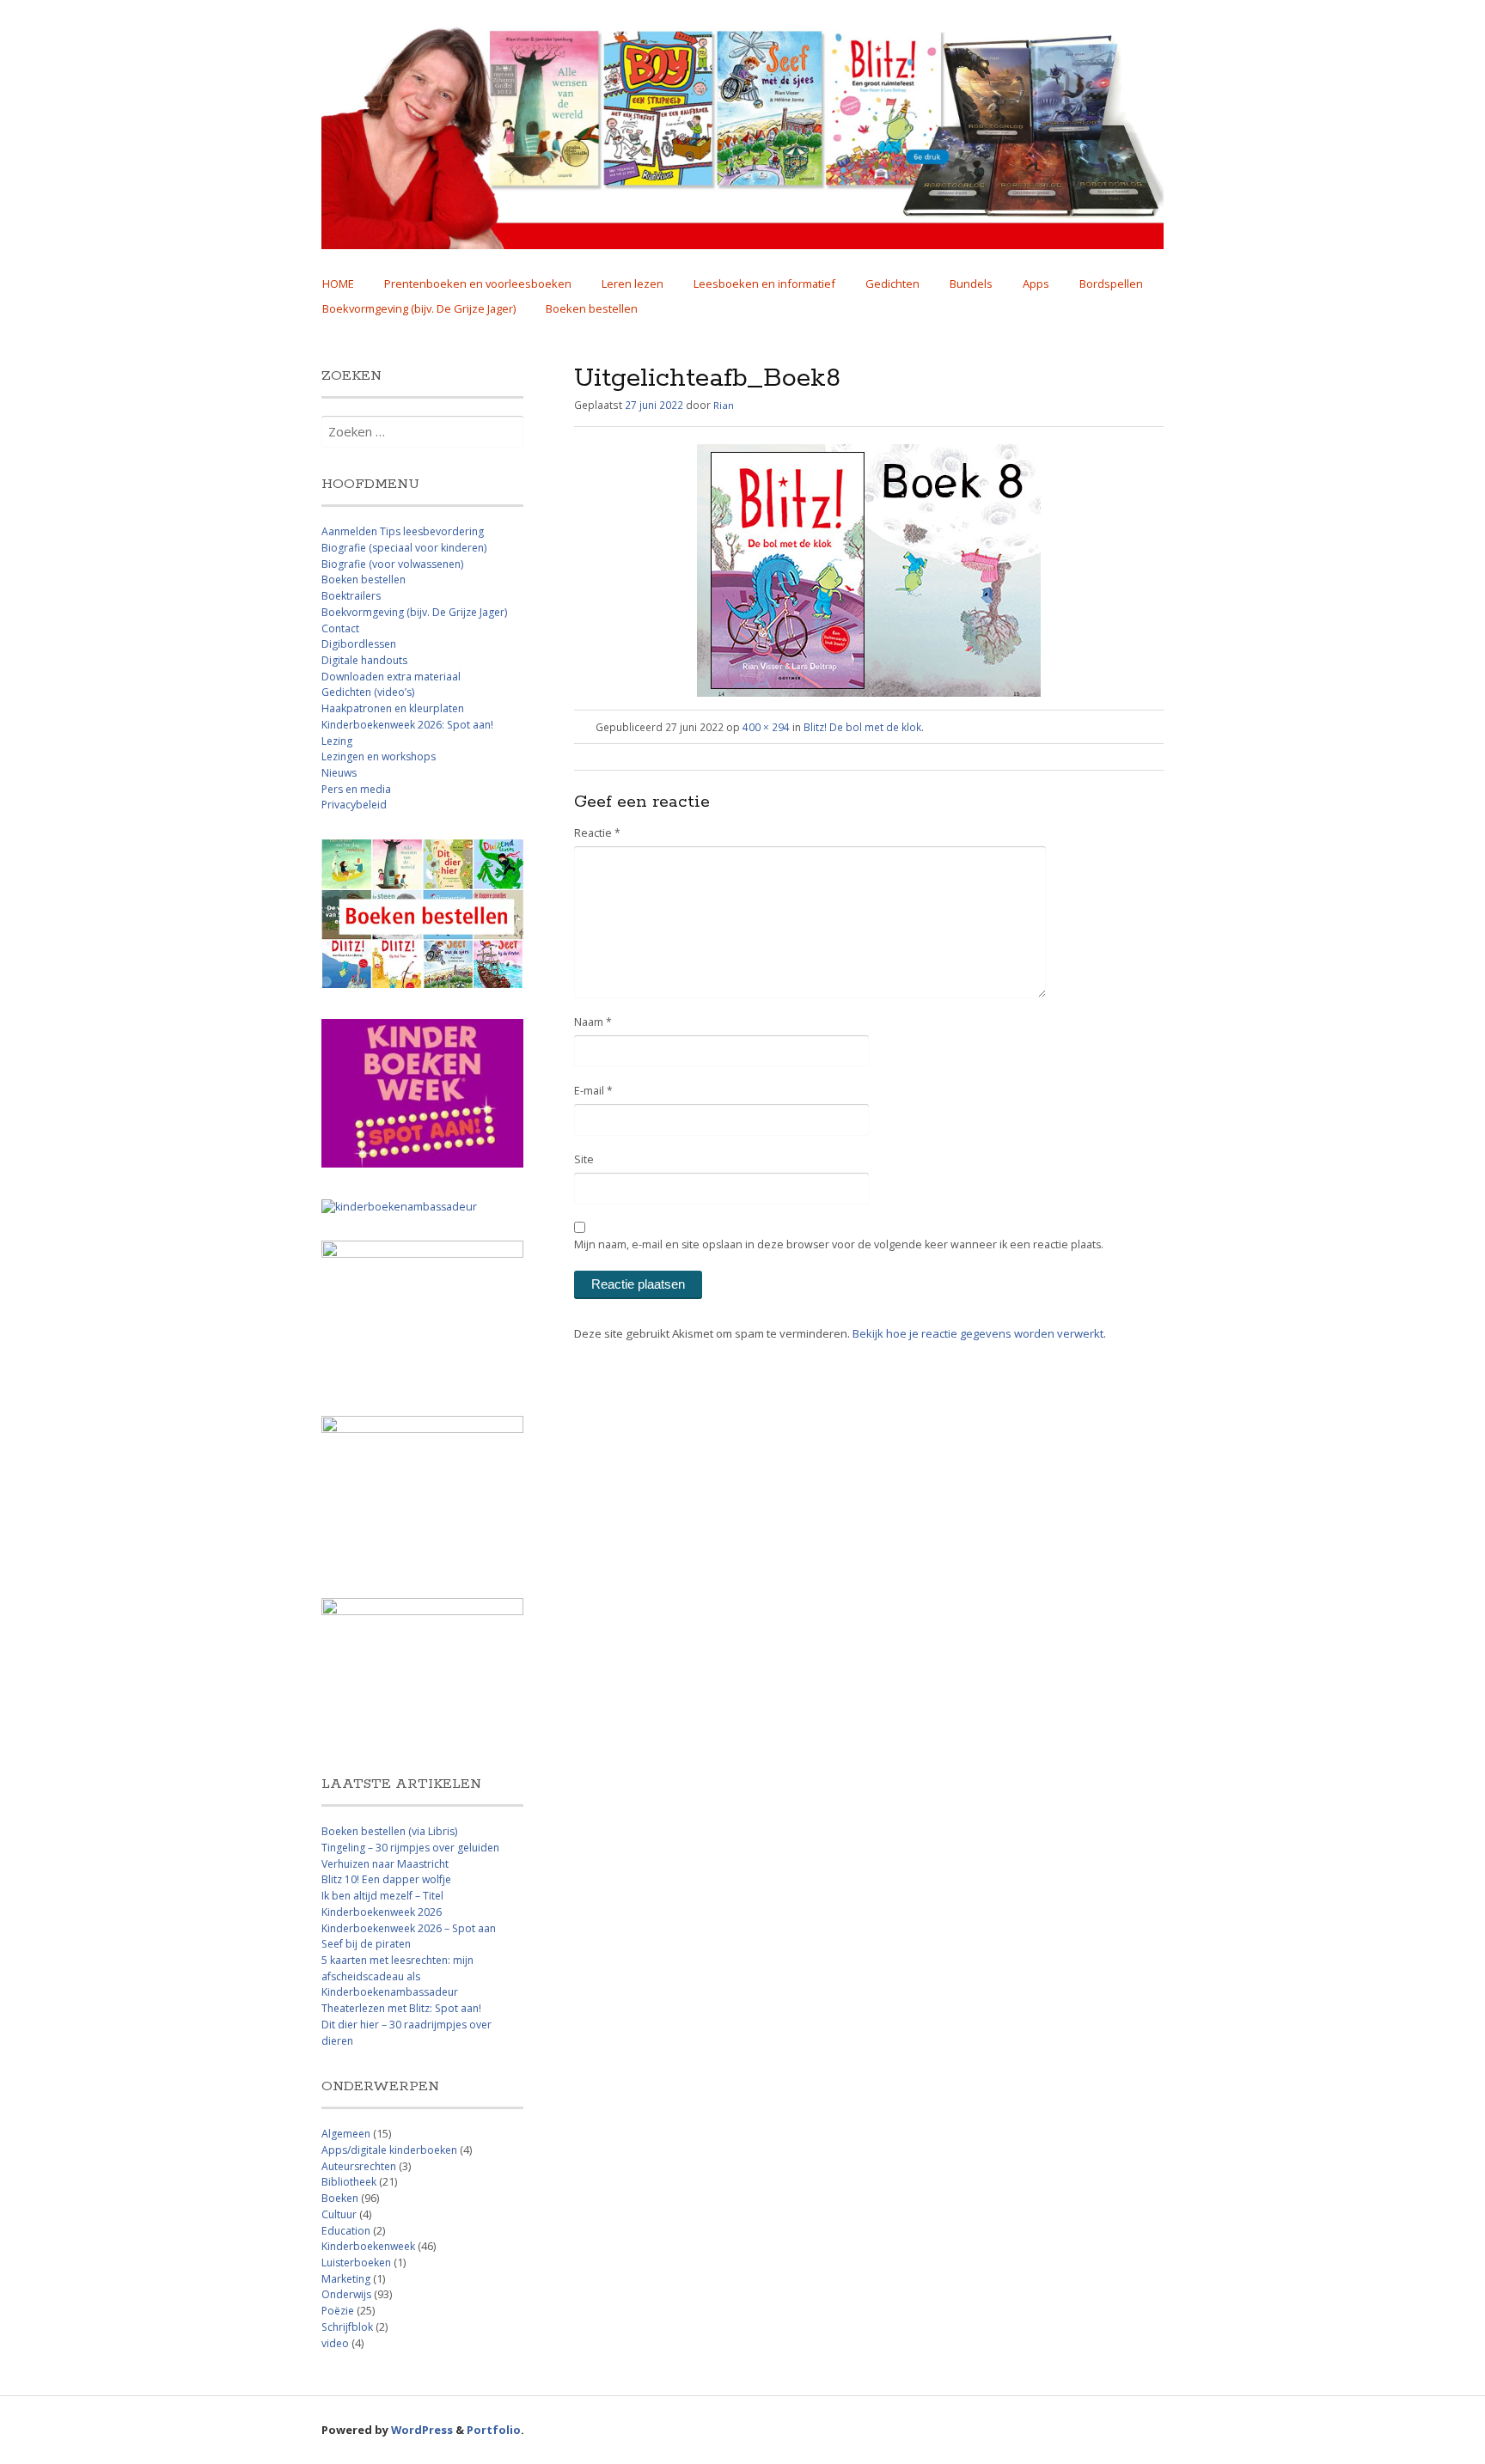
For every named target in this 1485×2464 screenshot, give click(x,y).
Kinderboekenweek (368, 2246)
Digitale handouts (364, 660)
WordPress (422, 2430)
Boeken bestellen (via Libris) (389, 1831)
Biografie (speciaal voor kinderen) (404, 548)
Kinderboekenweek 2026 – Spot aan (409, 1928)
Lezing (337, 741)
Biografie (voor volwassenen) (392, 564)
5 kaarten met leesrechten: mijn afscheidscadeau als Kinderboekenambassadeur (397, 1976)
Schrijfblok (347, 2327)
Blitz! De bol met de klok (862, 727)
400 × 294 (766, 727)
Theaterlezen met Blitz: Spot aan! (401, 2008)
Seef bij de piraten (366, 1944)
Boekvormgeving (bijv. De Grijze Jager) (419, 308)
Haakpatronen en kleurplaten (393, 708)
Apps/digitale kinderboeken (389, 2150)
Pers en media (356, 789)
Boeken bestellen (592, 308)
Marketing (346, 2279)
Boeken (340, 2198)
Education (346, 2231)
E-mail (593, 1091)
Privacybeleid (354, 805)
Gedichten (892, 284)
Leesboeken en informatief (764, 284)
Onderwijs (346, 2294)
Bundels (971, 284)
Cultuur (339, 2214)
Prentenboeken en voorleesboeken (478, 284)
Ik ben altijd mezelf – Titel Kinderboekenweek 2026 (382, 1904)
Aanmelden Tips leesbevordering (403, 531)
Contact (340, 628)
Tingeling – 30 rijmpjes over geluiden (410, 1848)
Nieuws (339, 773)
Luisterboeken (356, 2263)
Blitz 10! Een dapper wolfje (386, 1879)
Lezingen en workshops (379, 756)
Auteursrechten (359, 2166)
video (335, 2343)
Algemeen (346, 2134)
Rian (724, 405)
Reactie (597, 833)
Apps (1036, 284)
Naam (593, 1022)
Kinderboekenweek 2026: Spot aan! (407, 725)
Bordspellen (1111, 284)
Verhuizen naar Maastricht (385, 1864)
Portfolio (494, 2430)
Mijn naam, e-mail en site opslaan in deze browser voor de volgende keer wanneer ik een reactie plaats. (839, 1244)
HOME (338, 284)
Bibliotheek (349, 2182)
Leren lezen (632, 284)
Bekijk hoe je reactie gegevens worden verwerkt (978, 1333)
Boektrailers (351, 596)
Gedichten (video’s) (368, 692)
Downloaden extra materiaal (391, 677)
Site (584, 1159)
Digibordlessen (359, 644)
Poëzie (338, 2311)
